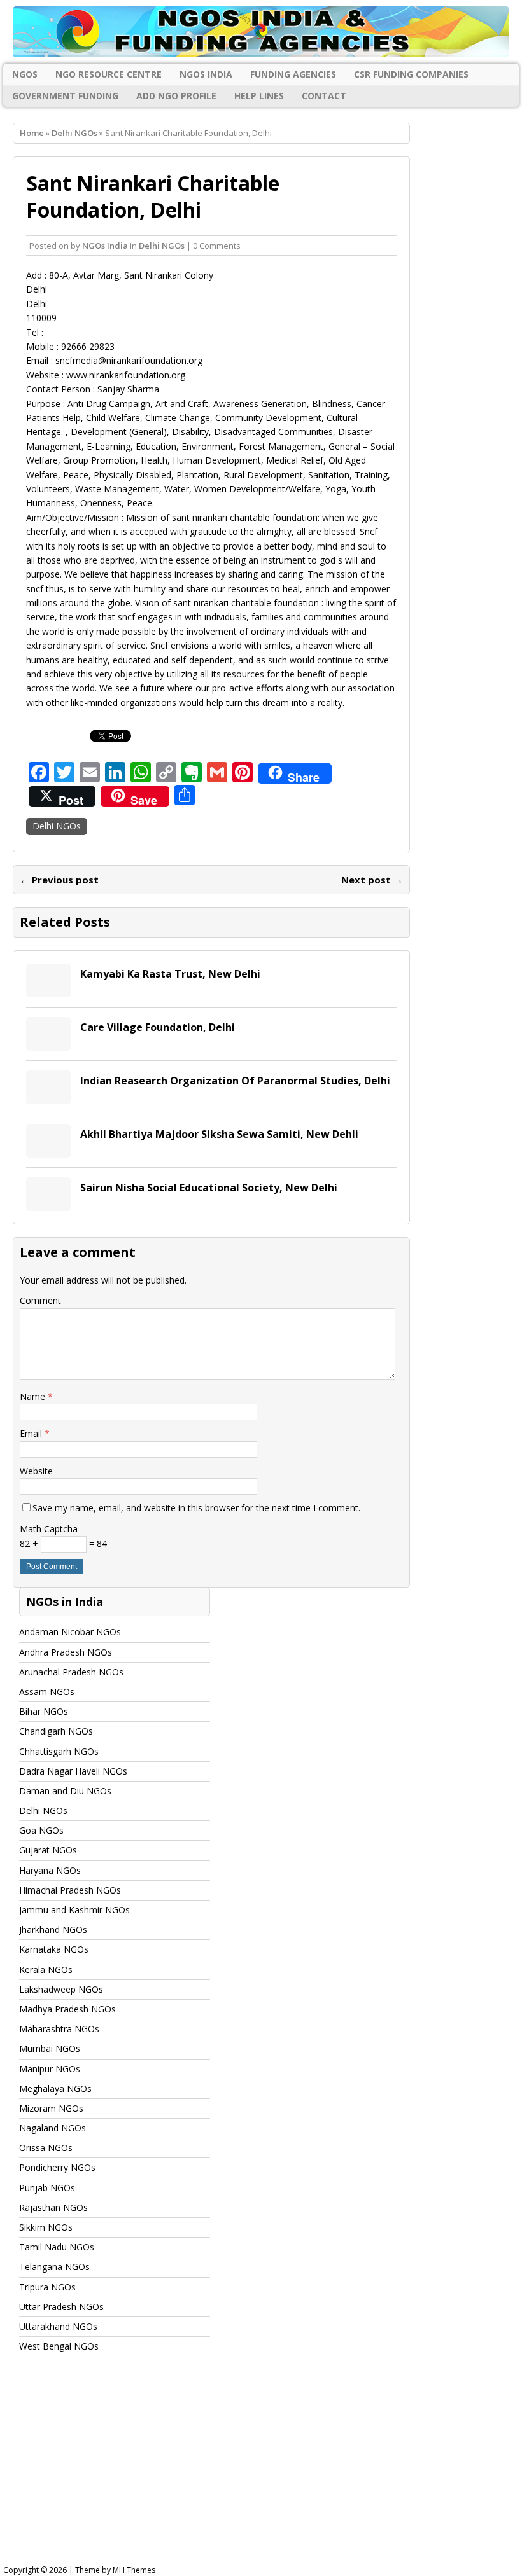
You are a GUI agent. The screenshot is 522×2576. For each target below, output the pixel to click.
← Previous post (59, 880)
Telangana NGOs (54, 2267)
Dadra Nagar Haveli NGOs (73, 1771)
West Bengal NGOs (59, 2346)
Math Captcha (49, 1529)
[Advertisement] (261, 2470)
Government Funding (65, 96)
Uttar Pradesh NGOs (61, 2307)
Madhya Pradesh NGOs (67, 2009)
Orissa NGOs (46, 2148)
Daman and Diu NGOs (65, 1791)
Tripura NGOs (47, 2287)
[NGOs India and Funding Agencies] (261, 32)
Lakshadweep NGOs (61, 1989)
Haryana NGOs (50, 1870)
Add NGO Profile (176, 96)
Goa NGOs (41, 1830)
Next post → (372, 880)
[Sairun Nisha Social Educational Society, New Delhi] (48, 1204)
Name (34, 1396)
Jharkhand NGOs (53, 1929)
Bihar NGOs (44, 1711)
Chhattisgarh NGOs (59, 1751)
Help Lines (259, 96)
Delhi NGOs (162, 246)
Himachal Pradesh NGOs (70, 1890)
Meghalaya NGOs (55, 2088)
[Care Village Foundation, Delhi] (48, 1043)
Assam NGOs (47, 1692)
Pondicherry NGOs (57, 2167)
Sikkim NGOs (46, 2227)
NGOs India (206, 74)
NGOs (25, 74)
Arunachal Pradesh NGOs (71, 1672)
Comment (40, 1300)
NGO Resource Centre (109, 74)
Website (36, 1471)
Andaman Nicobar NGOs (70, 1632)
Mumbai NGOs (50, 2048)
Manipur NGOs (50, 2069)
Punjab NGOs (47, 2188)
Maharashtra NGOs (59, 2029)
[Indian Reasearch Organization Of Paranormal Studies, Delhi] (48, 1097)
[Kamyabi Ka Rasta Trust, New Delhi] (48, 990)
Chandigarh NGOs (56, 1731)
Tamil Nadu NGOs (57, 2247)
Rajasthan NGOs (53, 2207)
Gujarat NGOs (48, 1850)
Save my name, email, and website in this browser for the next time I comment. (196, 1508)
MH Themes (134, 2570)
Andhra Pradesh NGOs (66, 1652)
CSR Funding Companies (411, 74)
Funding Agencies (293, 74)
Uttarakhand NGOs (58, 2326)
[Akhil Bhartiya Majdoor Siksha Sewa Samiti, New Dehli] (48, 1150)
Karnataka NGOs (54, 1949)
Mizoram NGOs (51, 2108)
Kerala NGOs (46, 1970)
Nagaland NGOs (53, 2128)
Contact (324, 96)
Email (32, 1433)
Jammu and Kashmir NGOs (74, 1910)
